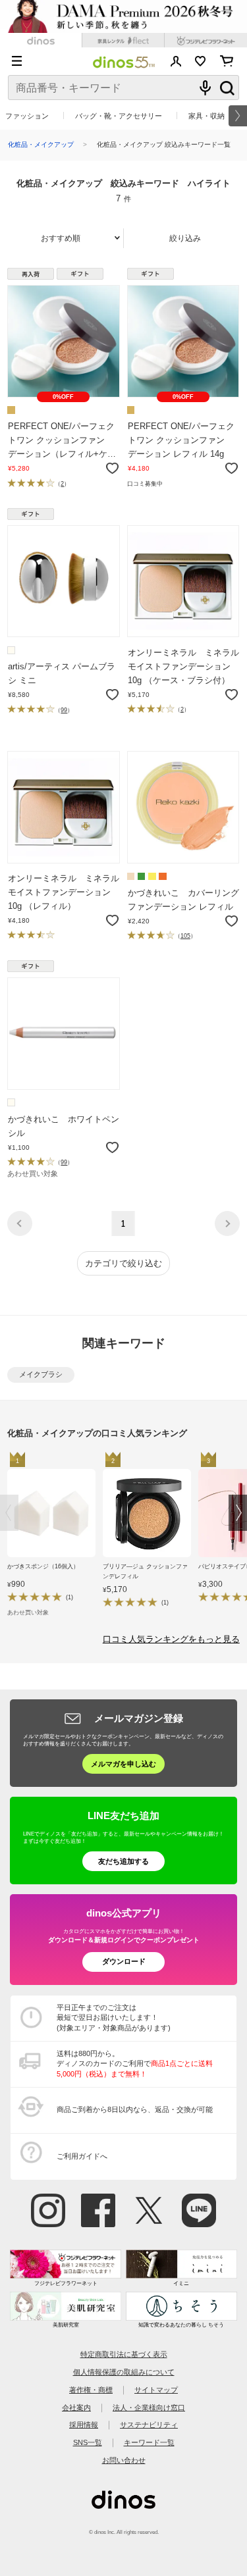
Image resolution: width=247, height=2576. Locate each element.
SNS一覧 (88, 2442)
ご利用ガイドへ (82, 2156)
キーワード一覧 (149, 2442)
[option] (55, 1536)
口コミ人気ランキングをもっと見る (171, 1639)
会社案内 (76, 2408)
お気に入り (201, 61)
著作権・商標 (91, 2390)
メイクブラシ (41, 1374)
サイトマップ (156, 2390)
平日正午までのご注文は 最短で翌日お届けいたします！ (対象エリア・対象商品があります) (114, 2018)
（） (62, 483)
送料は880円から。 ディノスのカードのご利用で (135, 2064)
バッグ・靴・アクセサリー (119, 116)
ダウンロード (124, 1961)
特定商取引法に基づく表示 (124, 2354)
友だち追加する (123, 1861)
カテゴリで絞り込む (123, 1263)
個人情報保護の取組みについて (124, 2372)
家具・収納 (206, 116)
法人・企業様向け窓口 (149, 2408)
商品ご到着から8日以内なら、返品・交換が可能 (135, 2109)
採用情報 (84, 2425)
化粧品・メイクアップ (41, 144)
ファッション (27, 116)
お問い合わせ (124, 2460)
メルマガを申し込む (123, 1764)
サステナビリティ (149, 2425)
